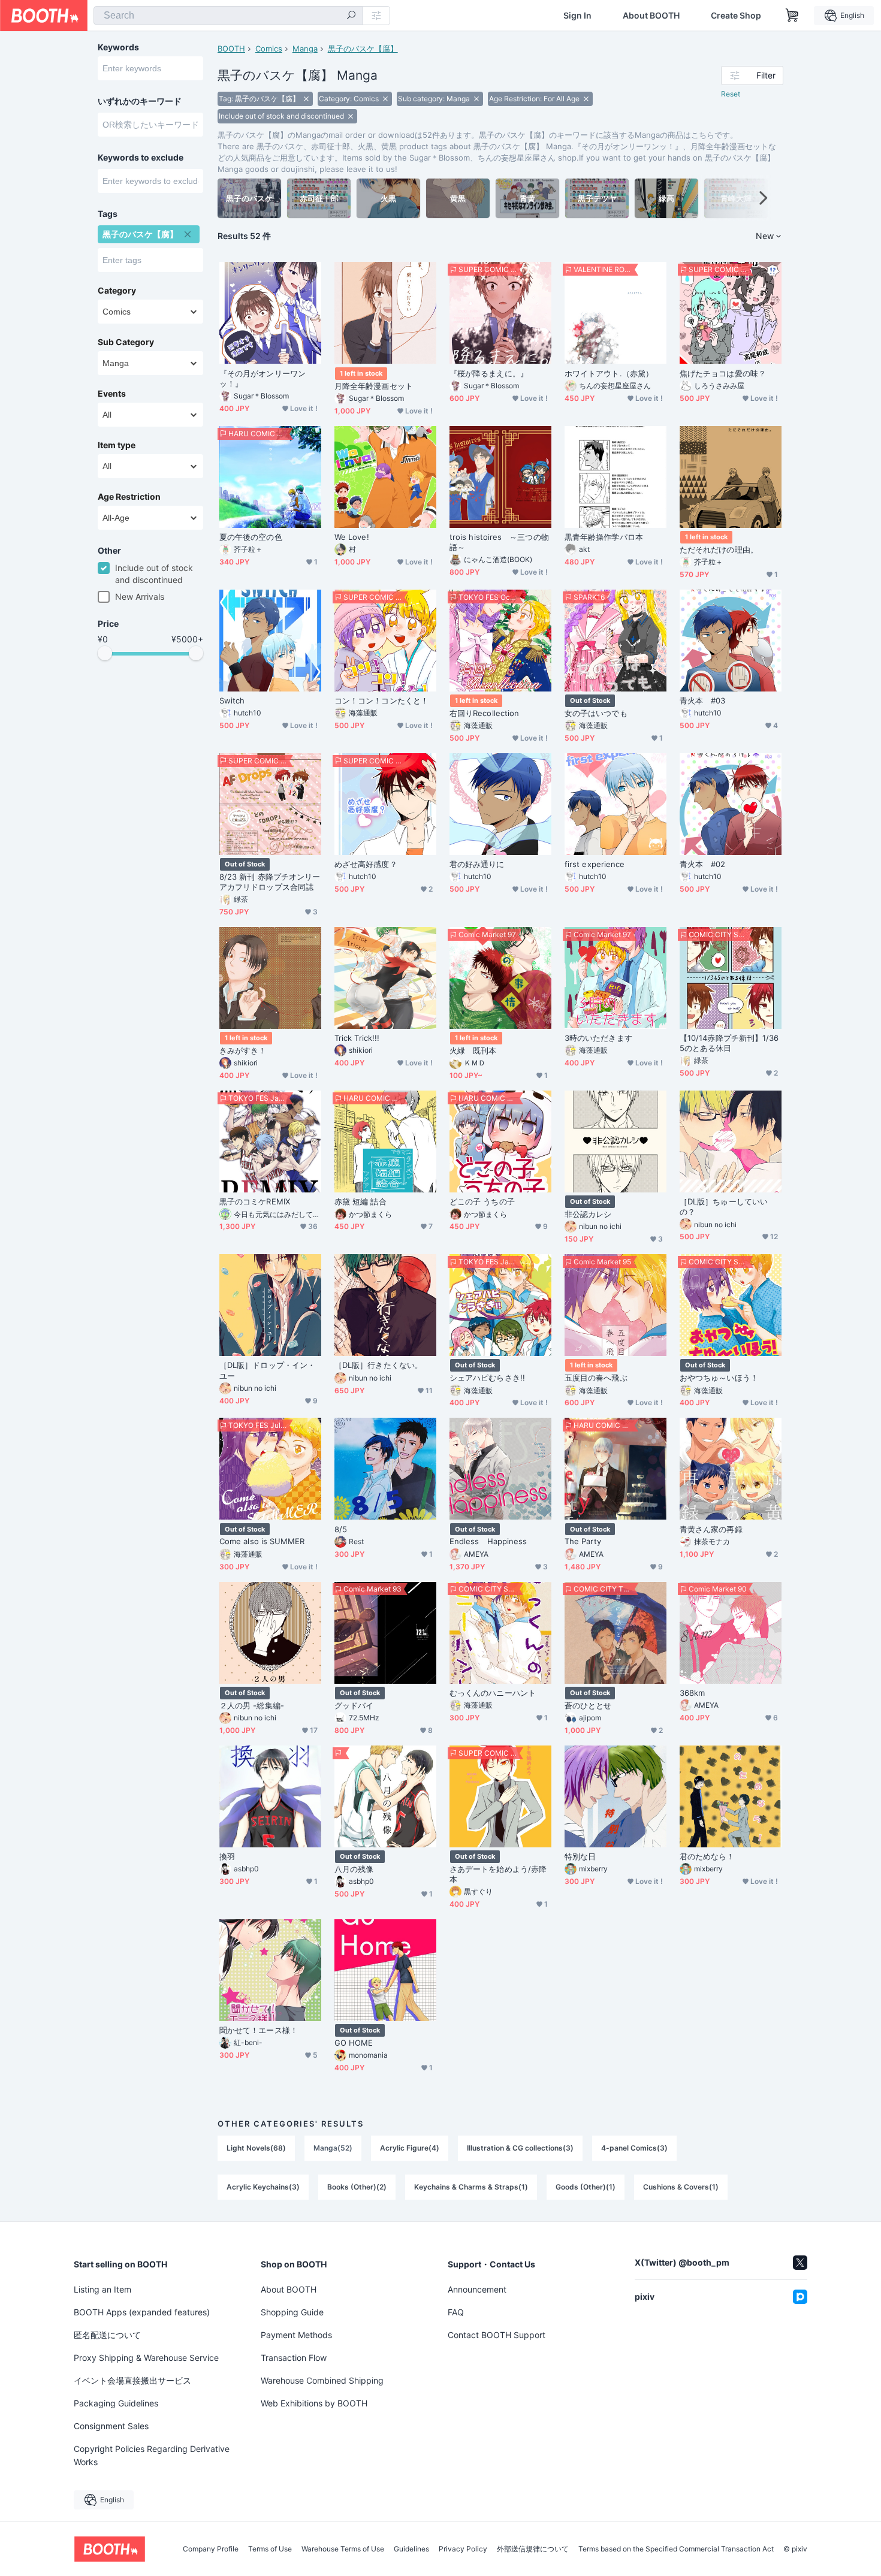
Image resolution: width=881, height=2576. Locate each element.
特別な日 (580, 1856)
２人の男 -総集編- (252, 1705)
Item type (117, 445)
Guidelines (411, 2549)
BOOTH (231, 49)
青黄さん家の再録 (711, 1529)
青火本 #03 (703, 700)
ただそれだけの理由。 (719, 549)
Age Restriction (129, 497)
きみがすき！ (243, 1050)
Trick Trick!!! (357, 1038)
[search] (351, 16)
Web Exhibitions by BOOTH (314, 2403)
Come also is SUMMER (262, 1541)
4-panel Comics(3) (634, 2148)
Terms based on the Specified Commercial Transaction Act (676, 2549)
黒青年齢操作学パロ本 (604, 537)
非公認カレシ (588, 1214)
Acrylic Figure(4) (410, 2148)
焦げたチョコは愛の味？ (723, 373)
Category (117, 291)
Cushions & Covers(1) (681, 2187)
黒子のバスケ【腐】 (363, 49)
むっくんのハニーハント (493, 1693)
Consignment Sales (111, 2426)
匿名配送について (107, 2335)
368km (692, 1693)
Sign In (577, 16)
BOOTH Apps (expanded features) (142, 2312)
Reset (731, 94)
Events (112, 394)
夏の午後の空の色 (251, 537)
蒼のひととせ (588, 1705)
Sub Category (126, 342)
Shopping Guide (292, 2312)
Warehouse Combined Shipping (322, 2380)
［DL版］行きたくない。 (378, 1365)
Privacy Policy (463, 2549)
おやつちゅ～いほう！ (719, 1378)
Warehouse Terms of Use (343, 2549)
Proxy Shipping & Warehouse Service (146, 2358)
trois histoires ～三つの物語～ (499, 542)
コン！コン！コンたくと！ (381, 700)
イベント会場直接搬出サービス (132, 2380)
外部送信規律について (533, 2549)
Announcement (477, 2289)
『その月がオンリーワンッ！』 (263, 378)
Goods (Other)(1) (586, 2187)
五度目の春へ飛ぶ (596, 1378)
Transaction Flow (294, 2358)
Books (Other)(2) (357, 2187)
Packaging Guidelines (116, 2403)
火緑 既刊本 (473, 1050)
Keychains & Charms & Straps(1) (471, 2187)
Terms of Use (270, 2549)
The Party (583, 1541)
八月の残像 (354, 1869)
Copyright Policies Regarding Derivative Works (152, 2455)
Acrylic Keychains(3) (263, 2187)
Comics (269, 49)
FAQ (456, 2312)
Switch (232, 700)
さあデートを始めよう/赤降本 (498, 1874)
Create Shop (736, 16)
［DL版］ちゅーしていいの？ (724, 1207)
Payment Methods (296, 2335)
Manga (305, 49)
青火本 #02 (703, 864)
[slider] (105, 653)
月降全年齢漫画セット (374, 386)
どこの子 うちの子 (482, 1201)
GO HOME (354, 2043)
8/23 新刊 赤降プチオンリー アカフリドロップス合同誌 (270, 882)
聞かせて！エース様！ (259, 2030)
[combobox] (228, 16)
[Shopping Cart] (792, 16)
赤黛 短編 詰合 (360, 1201)
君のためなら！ (707, 1856)
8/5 (341, 1529)
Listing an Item (102, 2289)
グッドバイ (354, 1705)
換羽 (227, 1856)
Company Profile (211, 2549)
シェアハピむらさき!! (487, 1378)
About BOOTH (651, 16)
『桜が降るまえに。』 (489, 373)
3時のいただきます (598, 1038)
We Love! (352, 537)
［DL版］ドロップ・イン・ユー (267, 1370)
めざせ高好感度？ (366, 864)
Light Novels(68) (256, 2148)
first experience (595, 864)
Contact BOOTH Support (497, 2335)
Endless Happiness (488, 1541)
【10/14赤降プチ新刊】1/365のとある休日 (729, 1043)
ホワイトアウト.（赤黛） (609, 373)
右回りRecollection (484, 713)
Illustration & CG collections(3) (520, 2148)
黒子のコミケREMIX (255, 1201)
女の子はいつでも (596, 713)
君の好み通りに (477, 864)
